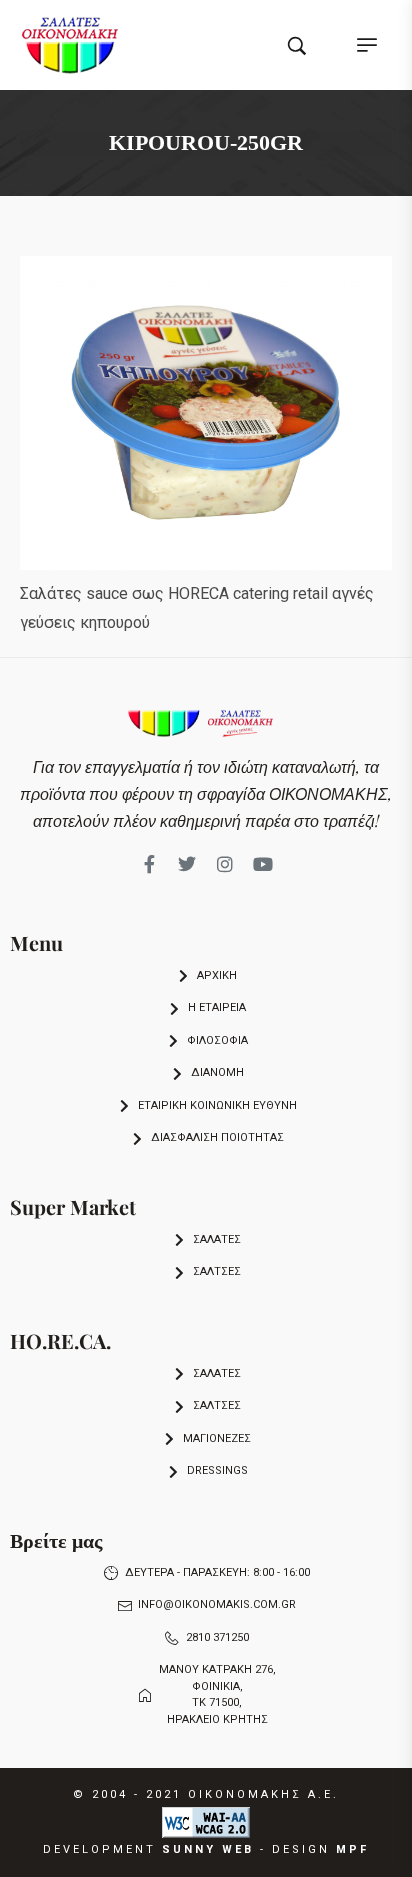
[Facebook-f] (149, 864)
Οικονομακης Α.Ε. (263, 1794)
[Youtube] (263, 864)
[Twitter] (187, 864)
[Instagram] (225, 864)
